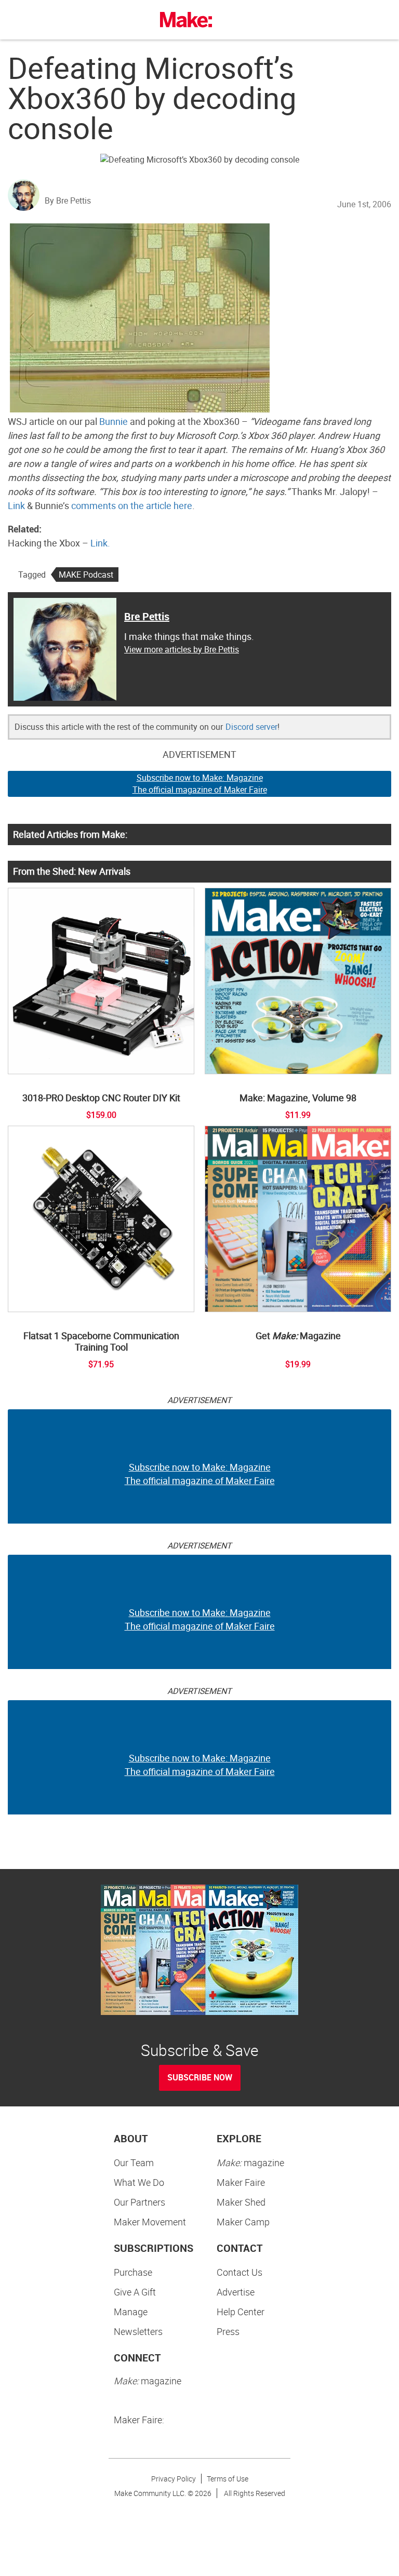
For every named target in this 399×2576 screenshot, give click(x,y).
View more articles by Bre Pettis (182, 649)
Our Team (134, 2163)
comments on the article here (132, 505)
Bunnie (114, 421)
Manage (131, 2312)
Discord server (251, 727)
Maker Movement (150, 2222)
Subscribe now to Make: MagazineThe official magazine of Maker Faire (200, 784)
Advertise (236, 2292)
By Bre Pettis (68, 201)
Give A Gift (135, 2292)
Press (228, 2331)
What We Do (139, 2182)
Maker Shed (241, 2202)
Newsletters (138, 2331)
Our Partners (139, 2202)
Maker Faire (241, 2182)
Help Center (241, 2312)
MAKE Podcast (86, 575)
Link (16, 505)
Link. (100, 543)
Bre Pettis (147, 616)
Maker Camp (243, 2222)
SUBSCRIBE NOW (200, 2077)
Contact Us (240, 2272)
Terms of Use (228, 2479)
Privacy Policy (174, 2479)
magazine (250, 2163)
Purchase (133, 2272)
